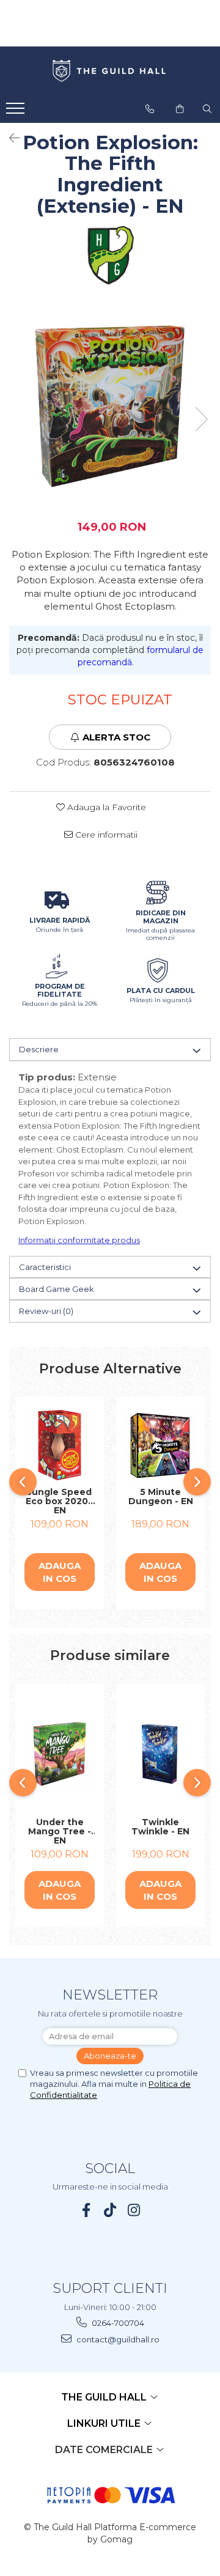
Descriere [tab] (39, 1049)
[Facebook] (86, 2210)
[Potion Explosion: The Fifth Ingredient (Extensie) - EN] (110, 407)
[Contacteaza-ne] (150, 109)
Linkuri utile (105, 2423)
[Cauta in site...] (207, 109)
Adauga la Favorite (105, 807)
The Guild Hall (105, 2397)
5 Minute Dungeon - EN (161, 1497)
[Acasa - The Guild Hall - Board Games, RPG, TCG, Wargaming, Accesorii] (110, 72)
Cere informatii (105, 835)
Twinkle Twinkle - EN (160, 1827)
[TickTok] (110, 2210)
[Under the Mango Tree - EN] (60, 1754)
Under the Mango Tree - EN (60, 1831)
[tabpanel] (110, 407)
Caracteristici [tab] (45, 1267)
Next (201, 419)
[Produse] (17, 112)
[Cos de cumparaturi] (180, 109)
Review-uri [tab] (46, 1311)
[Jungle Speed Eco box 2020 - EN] (60, 1445)
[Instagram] (134, 2210)
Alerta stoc (116, 737)
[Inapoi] (9, 138)
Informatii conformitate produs (79, 1240)
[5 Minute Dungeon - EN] (160, 1445)
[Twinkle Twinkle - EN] (160, 1754)
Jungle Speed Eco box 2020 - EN (60, 1501)
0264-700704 (117, 2323)
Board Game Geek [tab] (57, 1289)
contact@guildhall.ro (117, 2339)
